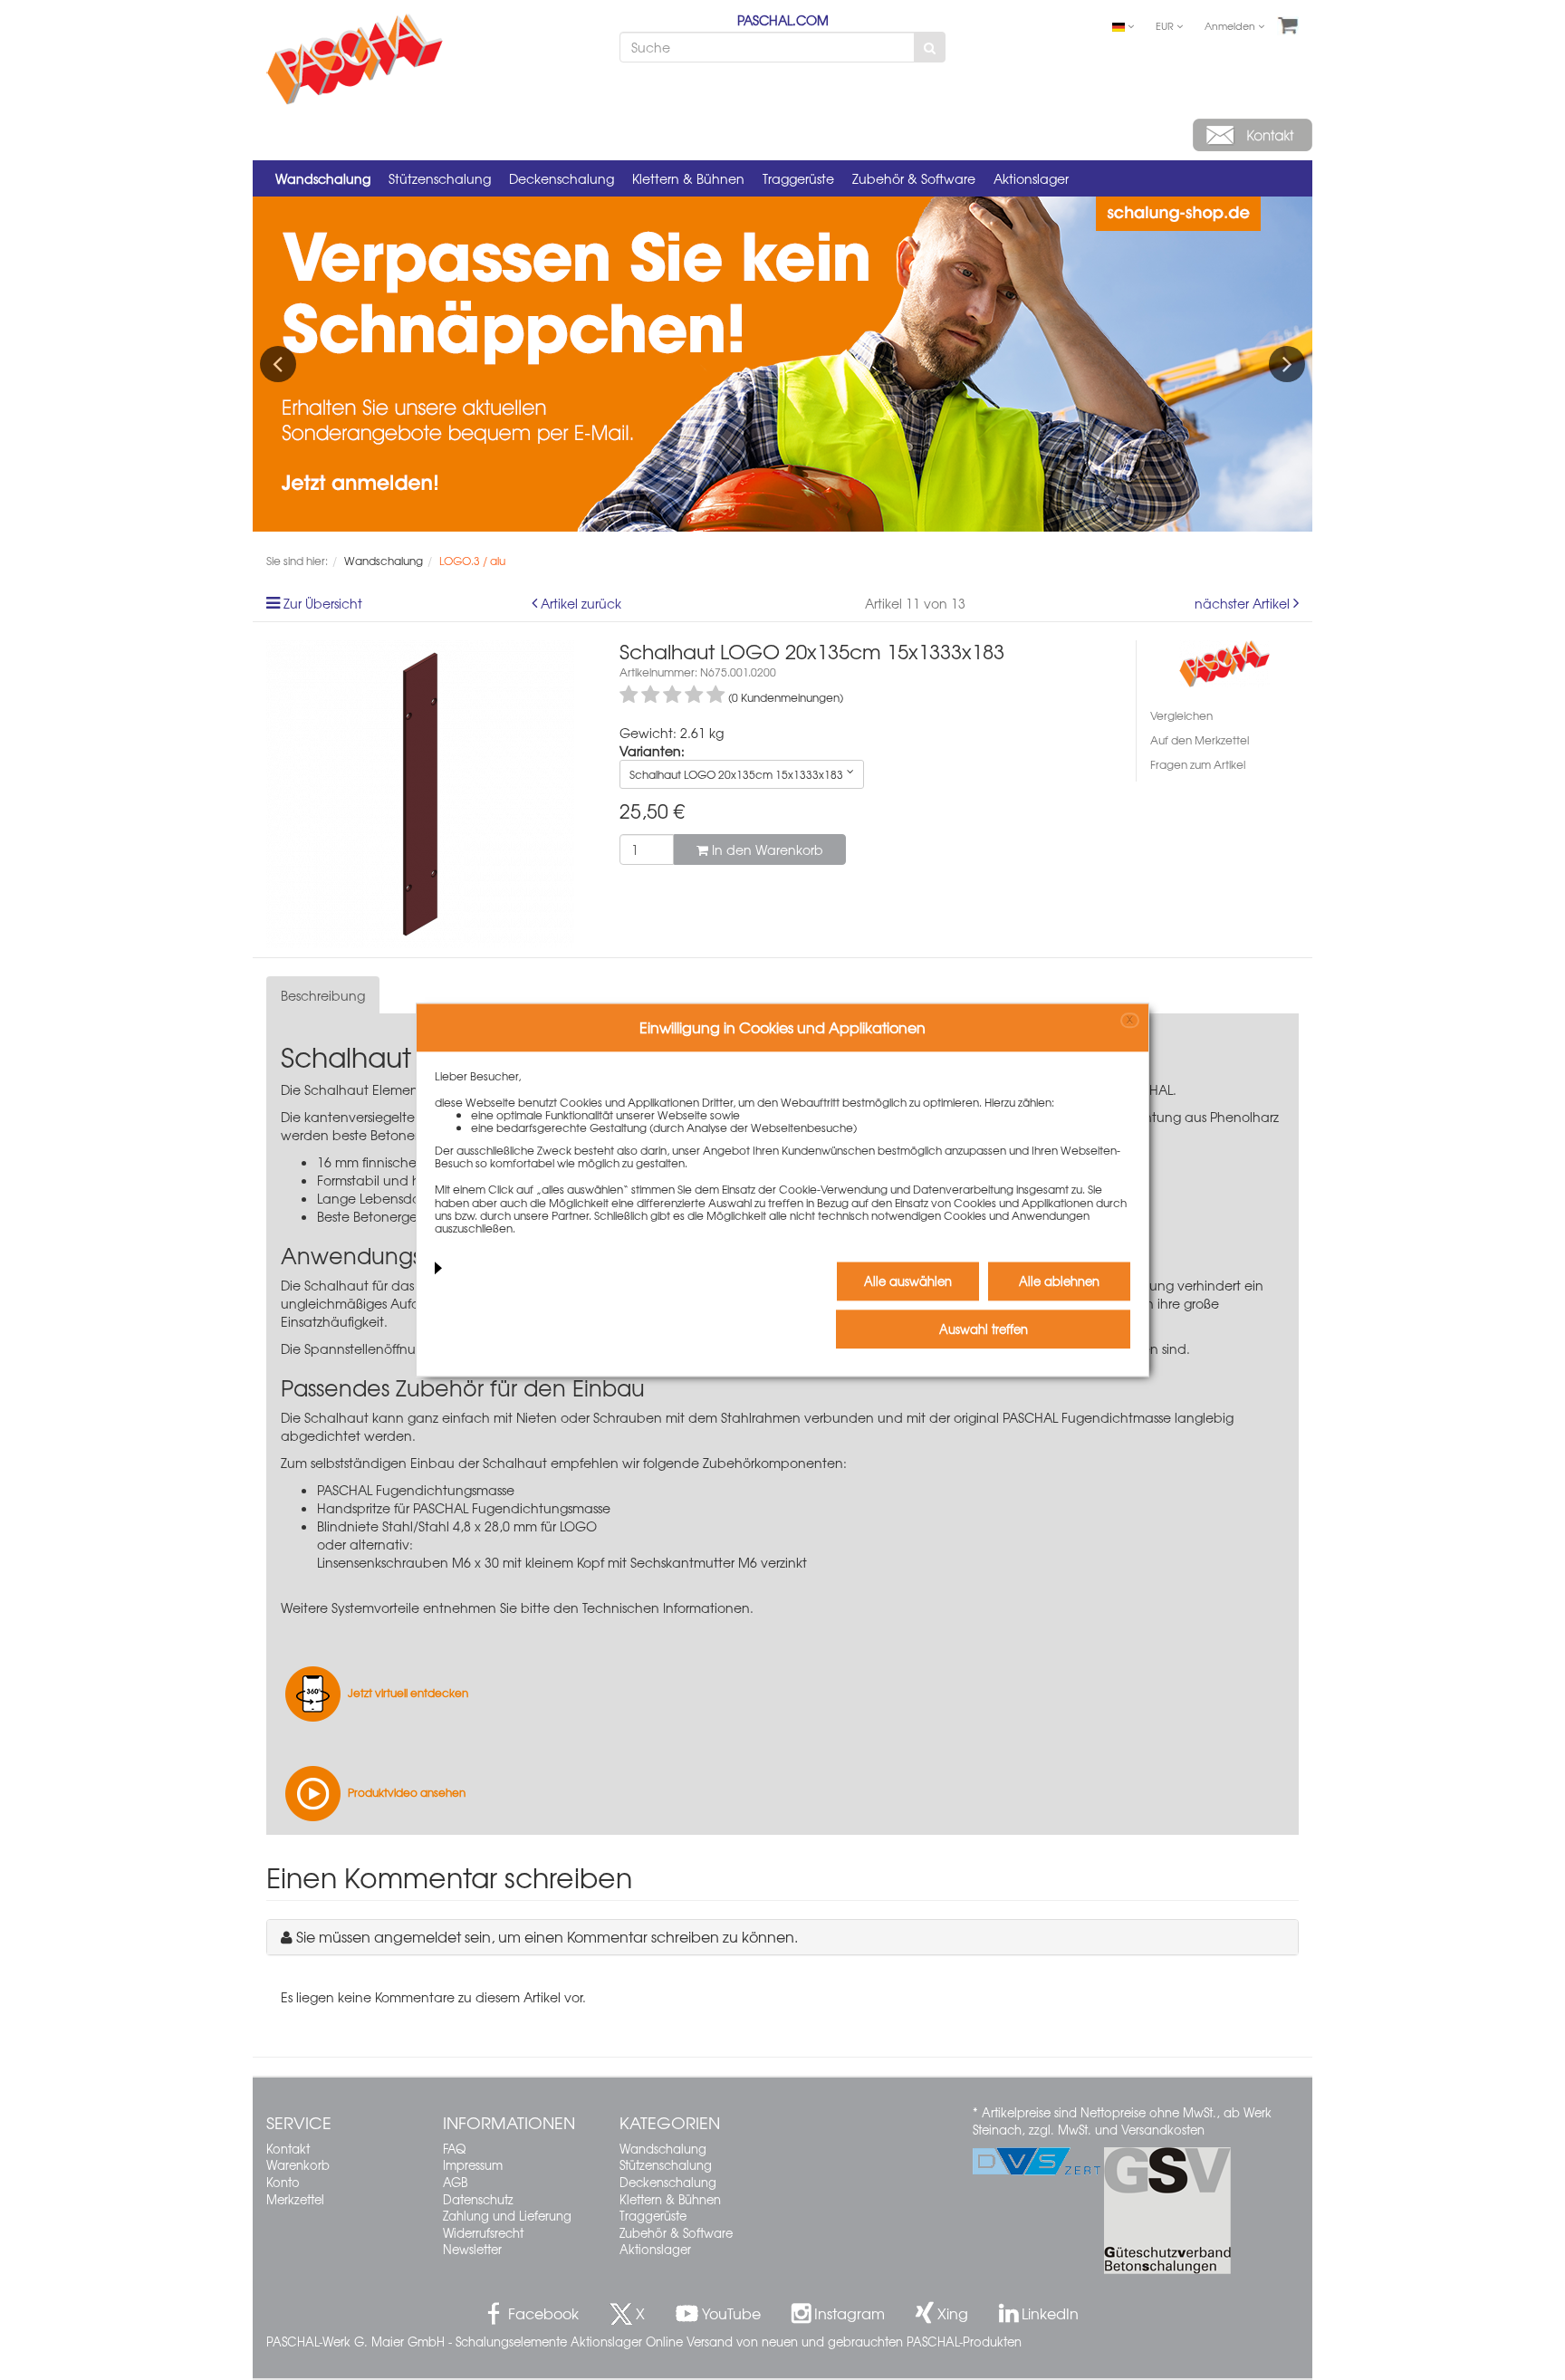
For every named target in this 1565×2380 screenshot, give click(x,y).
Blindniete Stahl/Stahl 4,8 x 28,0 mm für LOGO (457, 1526)
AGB (455, 2182)
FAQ (454, 2149)
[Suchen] (930, 47)
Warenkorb (298, 2165)
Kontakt (288, 2149)
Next (1287, 364)
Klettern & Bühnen (688, 178)
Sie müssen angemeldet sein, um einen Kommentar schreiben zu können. (547, 1936)
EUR (1166, 25)
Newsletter (472, 2249)
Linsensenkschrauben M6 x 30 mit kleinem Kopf (461, 1562)
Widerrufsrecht (483, 2233)
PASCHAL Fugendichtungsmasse (416, 1490)
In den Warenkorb (766, 849)
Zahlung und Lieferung (507, 2216)
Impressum (473, 2165)
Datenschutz (478, 2199)
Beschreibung (323, 995)
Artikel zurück (581, 603)
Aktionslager (1031, 178)
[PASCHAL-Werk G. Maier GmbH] (1224, 661)
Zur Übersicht (323, 603)
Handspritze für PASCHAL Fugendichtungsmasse (464, 1508)
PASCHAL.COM (783, 20)
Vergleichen (1181, 715)
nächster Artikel (1244, 603)
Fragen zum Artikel (1198, 764)
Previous (278, 364)
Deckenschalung (562, 178)
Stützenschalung (440, 178)
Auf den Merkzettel (1200, 740)
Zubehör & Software (914, 178)
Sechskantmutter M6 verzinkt (719, 1562)
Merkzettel (295, 2199)
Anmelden (1231, 25)
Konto (283, 2182)
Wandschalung (323, 178)
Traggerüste (798, 178)
